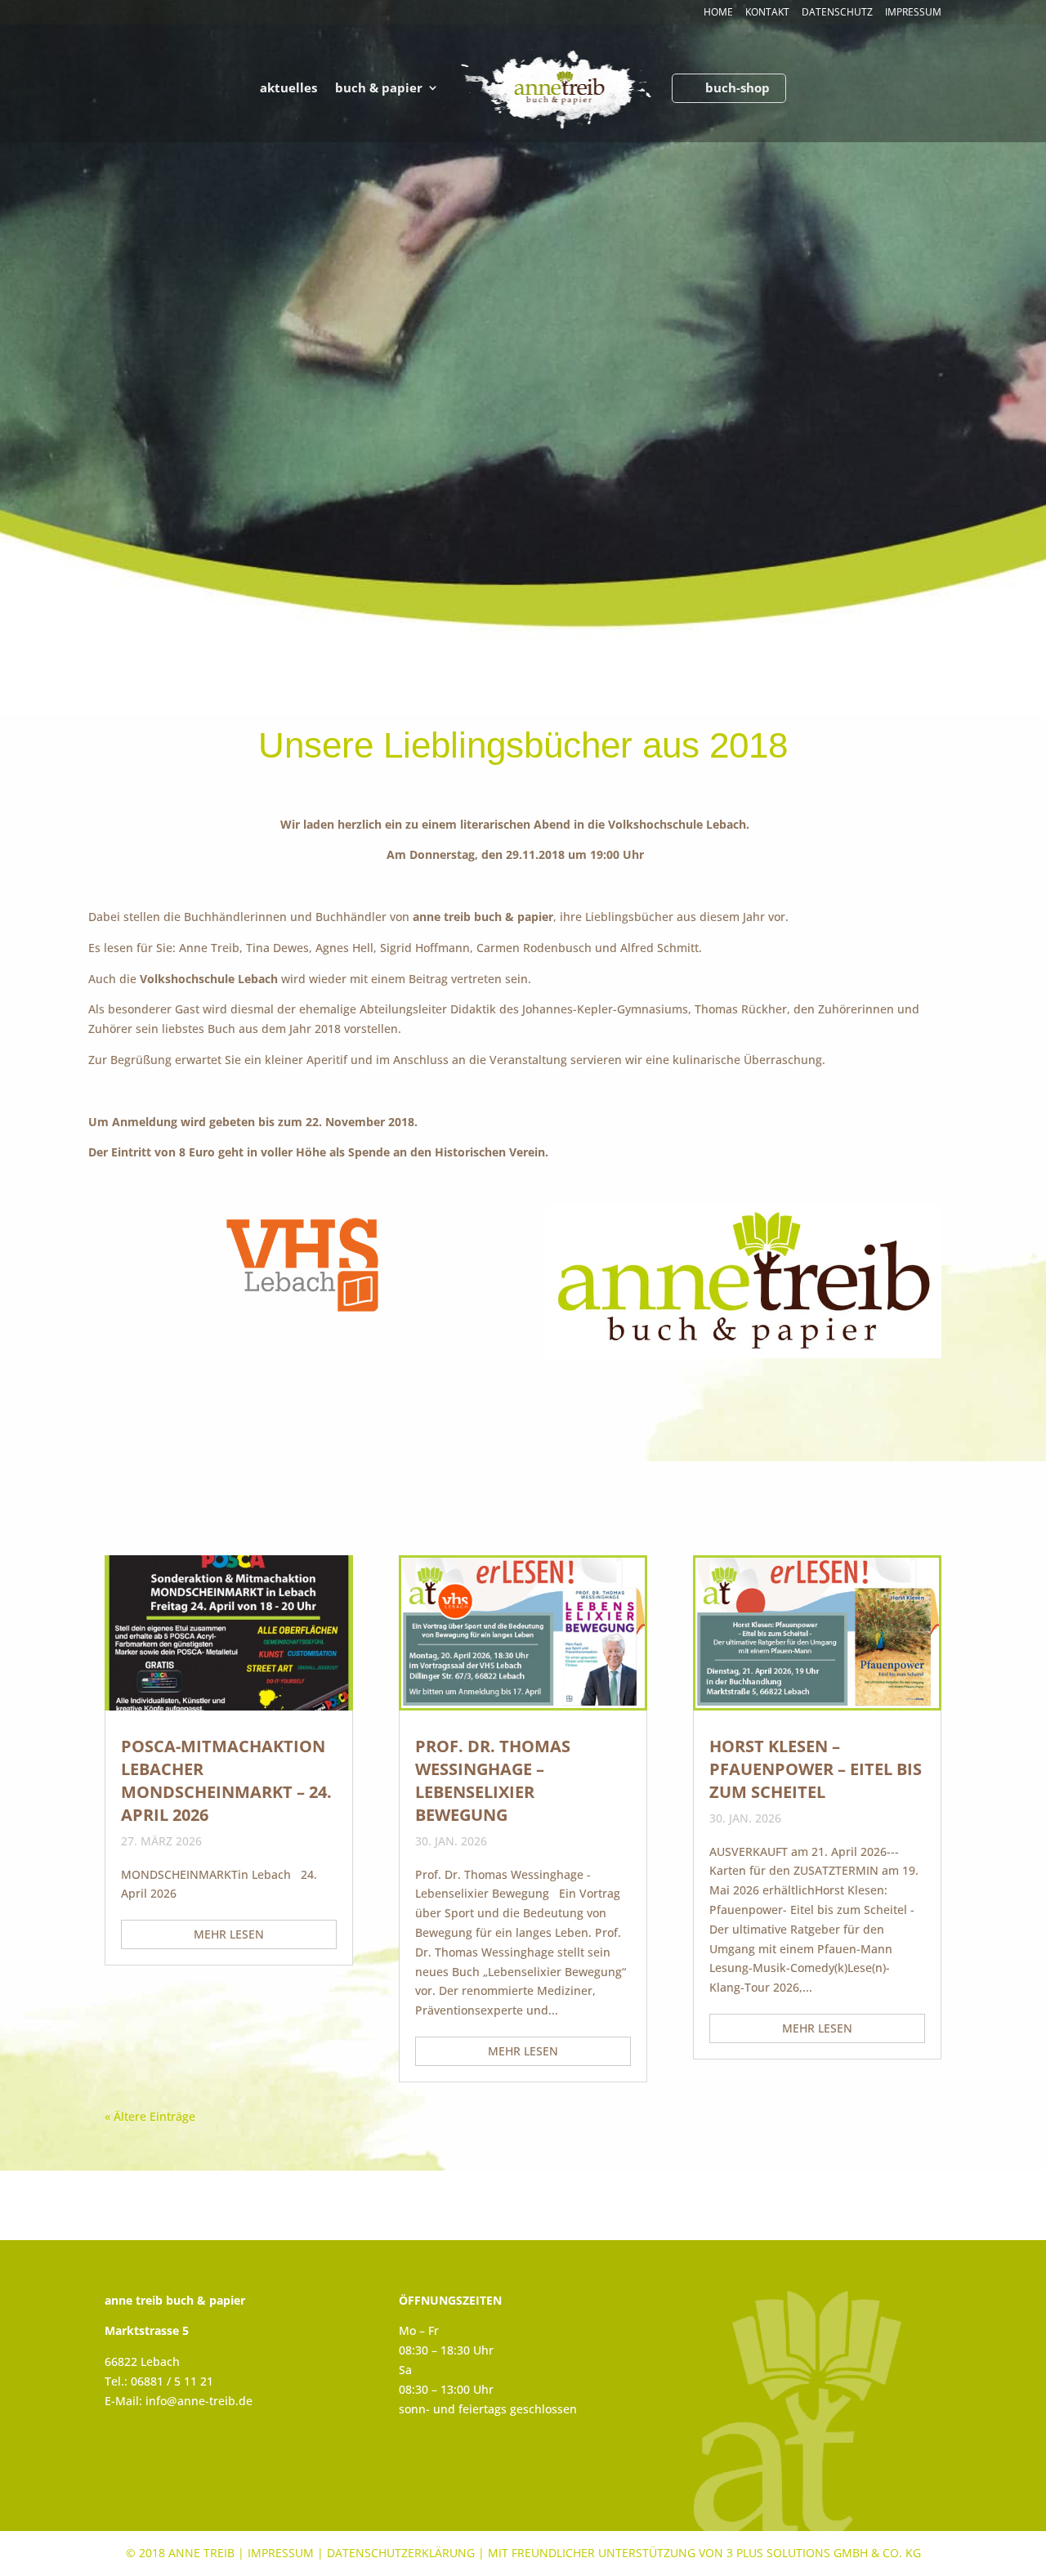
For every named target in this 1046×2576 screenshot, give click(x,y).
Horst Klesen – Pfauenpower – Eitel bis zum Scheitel (816, 1769)
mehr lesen (229, 1934)
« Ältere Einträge (150, 2116)
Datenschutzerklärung (401, 2553)
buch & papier (379, 89)
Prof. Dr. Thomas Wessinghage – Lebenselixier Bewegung (493, 1780)
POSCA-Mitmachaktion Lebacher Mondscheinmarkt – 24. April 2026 (226, 1780)
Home (718, 13)
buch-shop (738, 89)
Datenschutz (837, 13)
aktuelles (288, 89)
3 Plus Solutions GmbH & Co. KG (824, 2553)
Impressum (913, 13)
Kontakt (767, 13)
